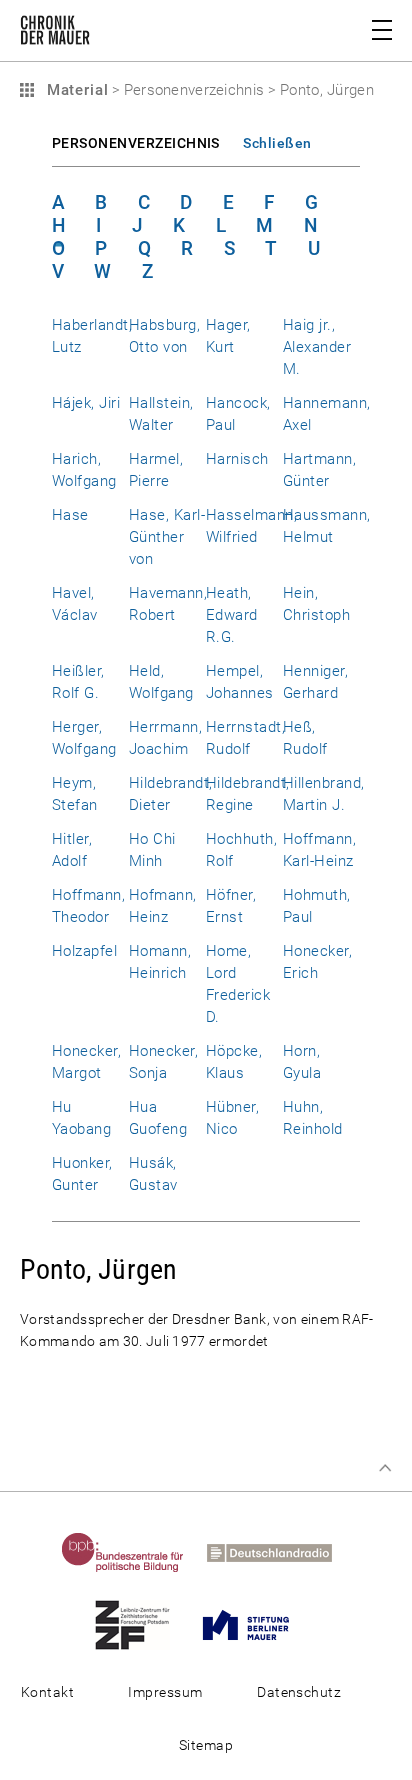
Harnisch (237, 459)
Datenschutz (299, 1692)
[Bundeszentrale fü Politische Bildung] (132, 1552)
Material (75, 90)
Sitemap (206, 1745)
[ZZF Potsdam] (142, 1624)
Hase (70, 515)
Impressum (165, 1692)
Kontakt (47, 1692)
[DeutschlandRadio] (279, 1552)
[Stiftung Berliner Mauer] (255, 1624)
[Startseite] (55, 34)
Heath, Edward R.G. (232, 615)
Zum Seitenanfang (385, 1468)
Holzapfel (84, 951)
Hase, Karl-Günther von (167, 537)
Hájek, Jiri (86, 403)
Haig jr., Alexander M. (317, 347)
